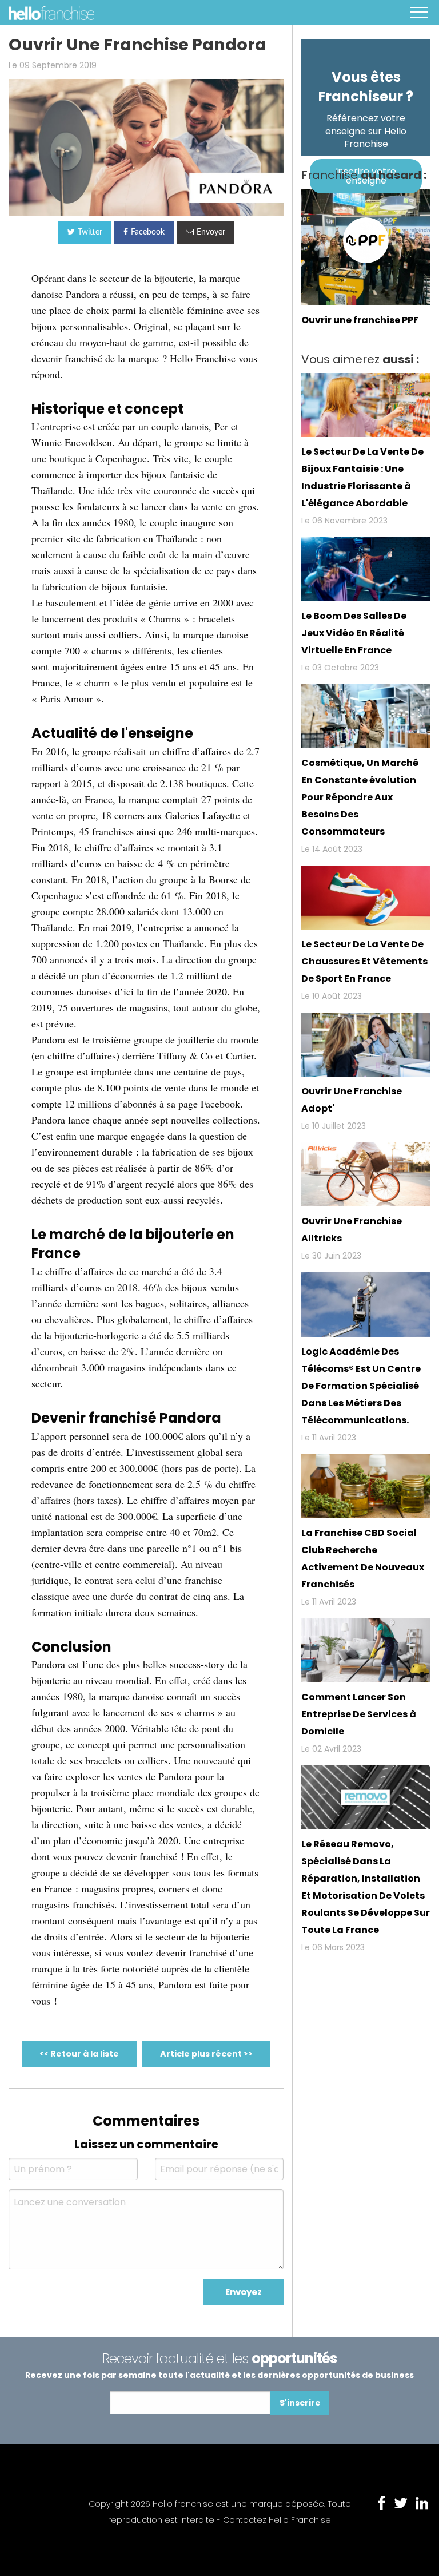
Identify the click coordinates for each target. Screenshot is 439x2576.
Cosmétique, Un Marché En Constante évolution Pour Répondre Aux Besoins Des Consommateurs (360, 797)
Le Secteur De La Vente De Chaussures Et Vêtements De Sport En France (364, 961)
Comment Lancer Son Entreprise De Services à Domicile (359, 1714)
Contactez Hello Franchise (277, 2520)
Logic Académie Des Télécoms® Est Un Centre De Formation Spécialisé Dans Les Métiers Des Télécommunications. (361, 1386)
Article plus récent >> (206, 2054)
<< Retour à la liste (79, 2054)
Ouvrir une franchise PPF (360, 320)
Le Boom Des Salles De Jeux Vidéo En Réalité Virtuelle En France (354, 633)
